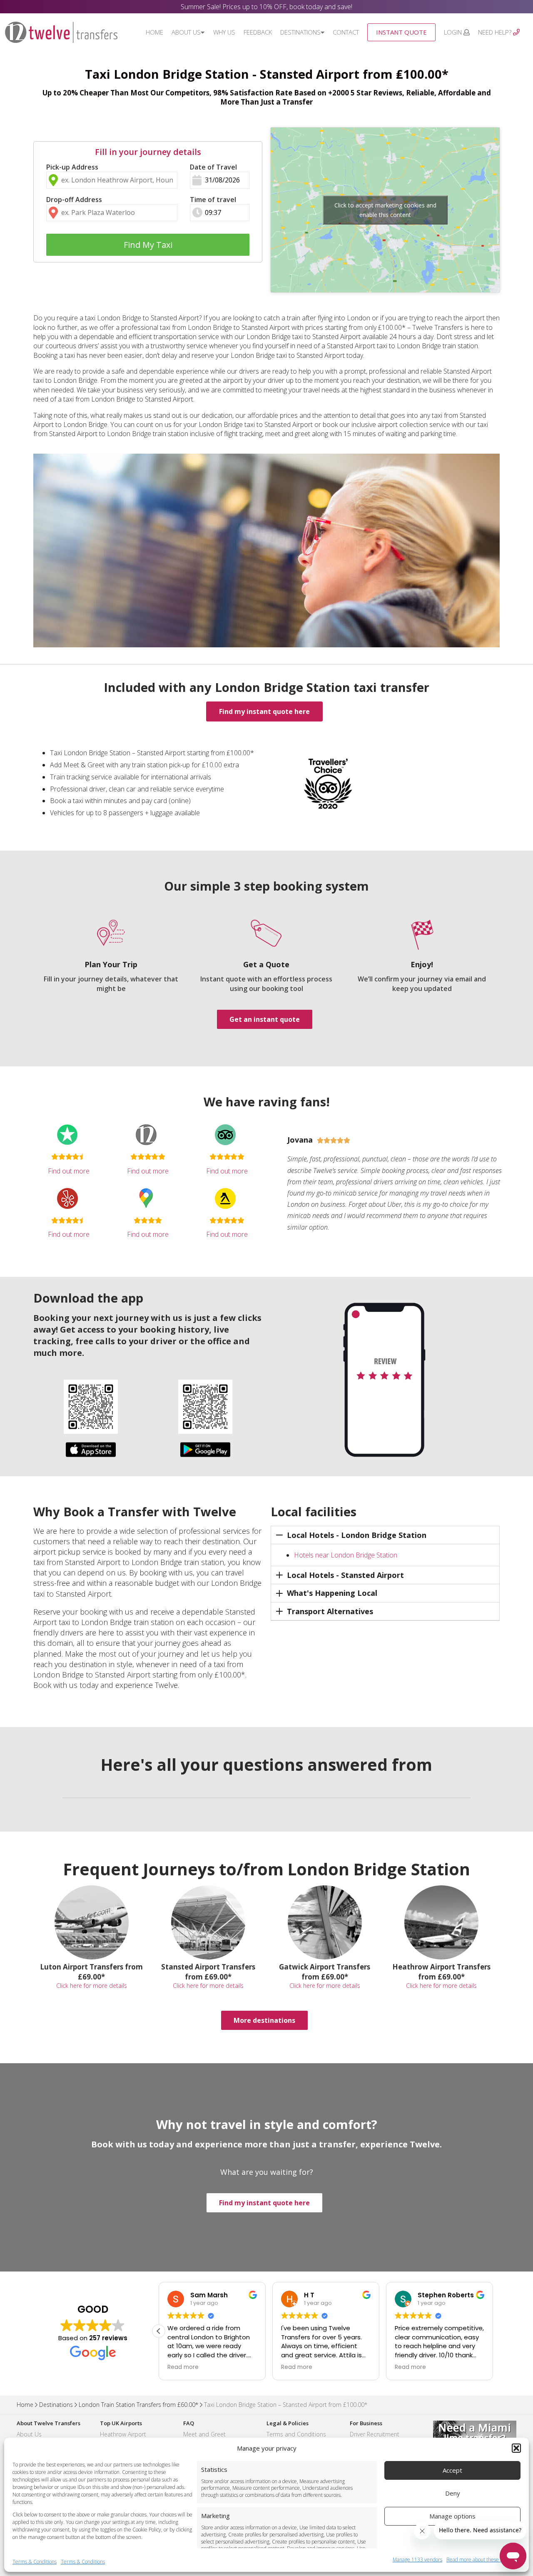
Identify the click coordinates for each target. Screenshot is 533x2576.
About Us (186, 32)
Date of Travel (213, 167)
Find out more (69, 1171)
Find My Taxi (148, 245)
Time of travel (213, 200)
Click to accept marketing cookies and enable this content (385, 210)
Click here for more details (92, 1986)
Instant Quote (401, 32)
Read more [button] (183, 2367)
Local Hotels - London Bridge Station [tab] (357, 1535)
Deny (453, 2493)
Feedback (258, 32)
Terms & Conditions (35, 2562)
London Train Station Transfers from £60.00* (138, 2405)
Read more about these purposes (483, 2560)
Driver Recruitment (375, 2434)
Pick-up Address (72, 167)
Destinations (300, 32)
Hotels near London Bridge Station (346, 1555)
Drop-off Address (74, 200)
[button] (516, 2448)
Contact (346, 32)
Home (154, 32)
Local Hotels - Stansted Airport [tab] (345, 1575)
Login (454, 32)
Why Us (224, 32)
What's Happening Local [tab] (332, 1593)
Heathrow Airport (123, 2434)
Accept (452, 2470)
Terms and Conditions (296, 2434)
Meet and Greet (204, 2434)
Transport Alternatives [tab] (330, 1611)
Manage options (452, 2516)
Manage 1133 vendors (417, 2560)
